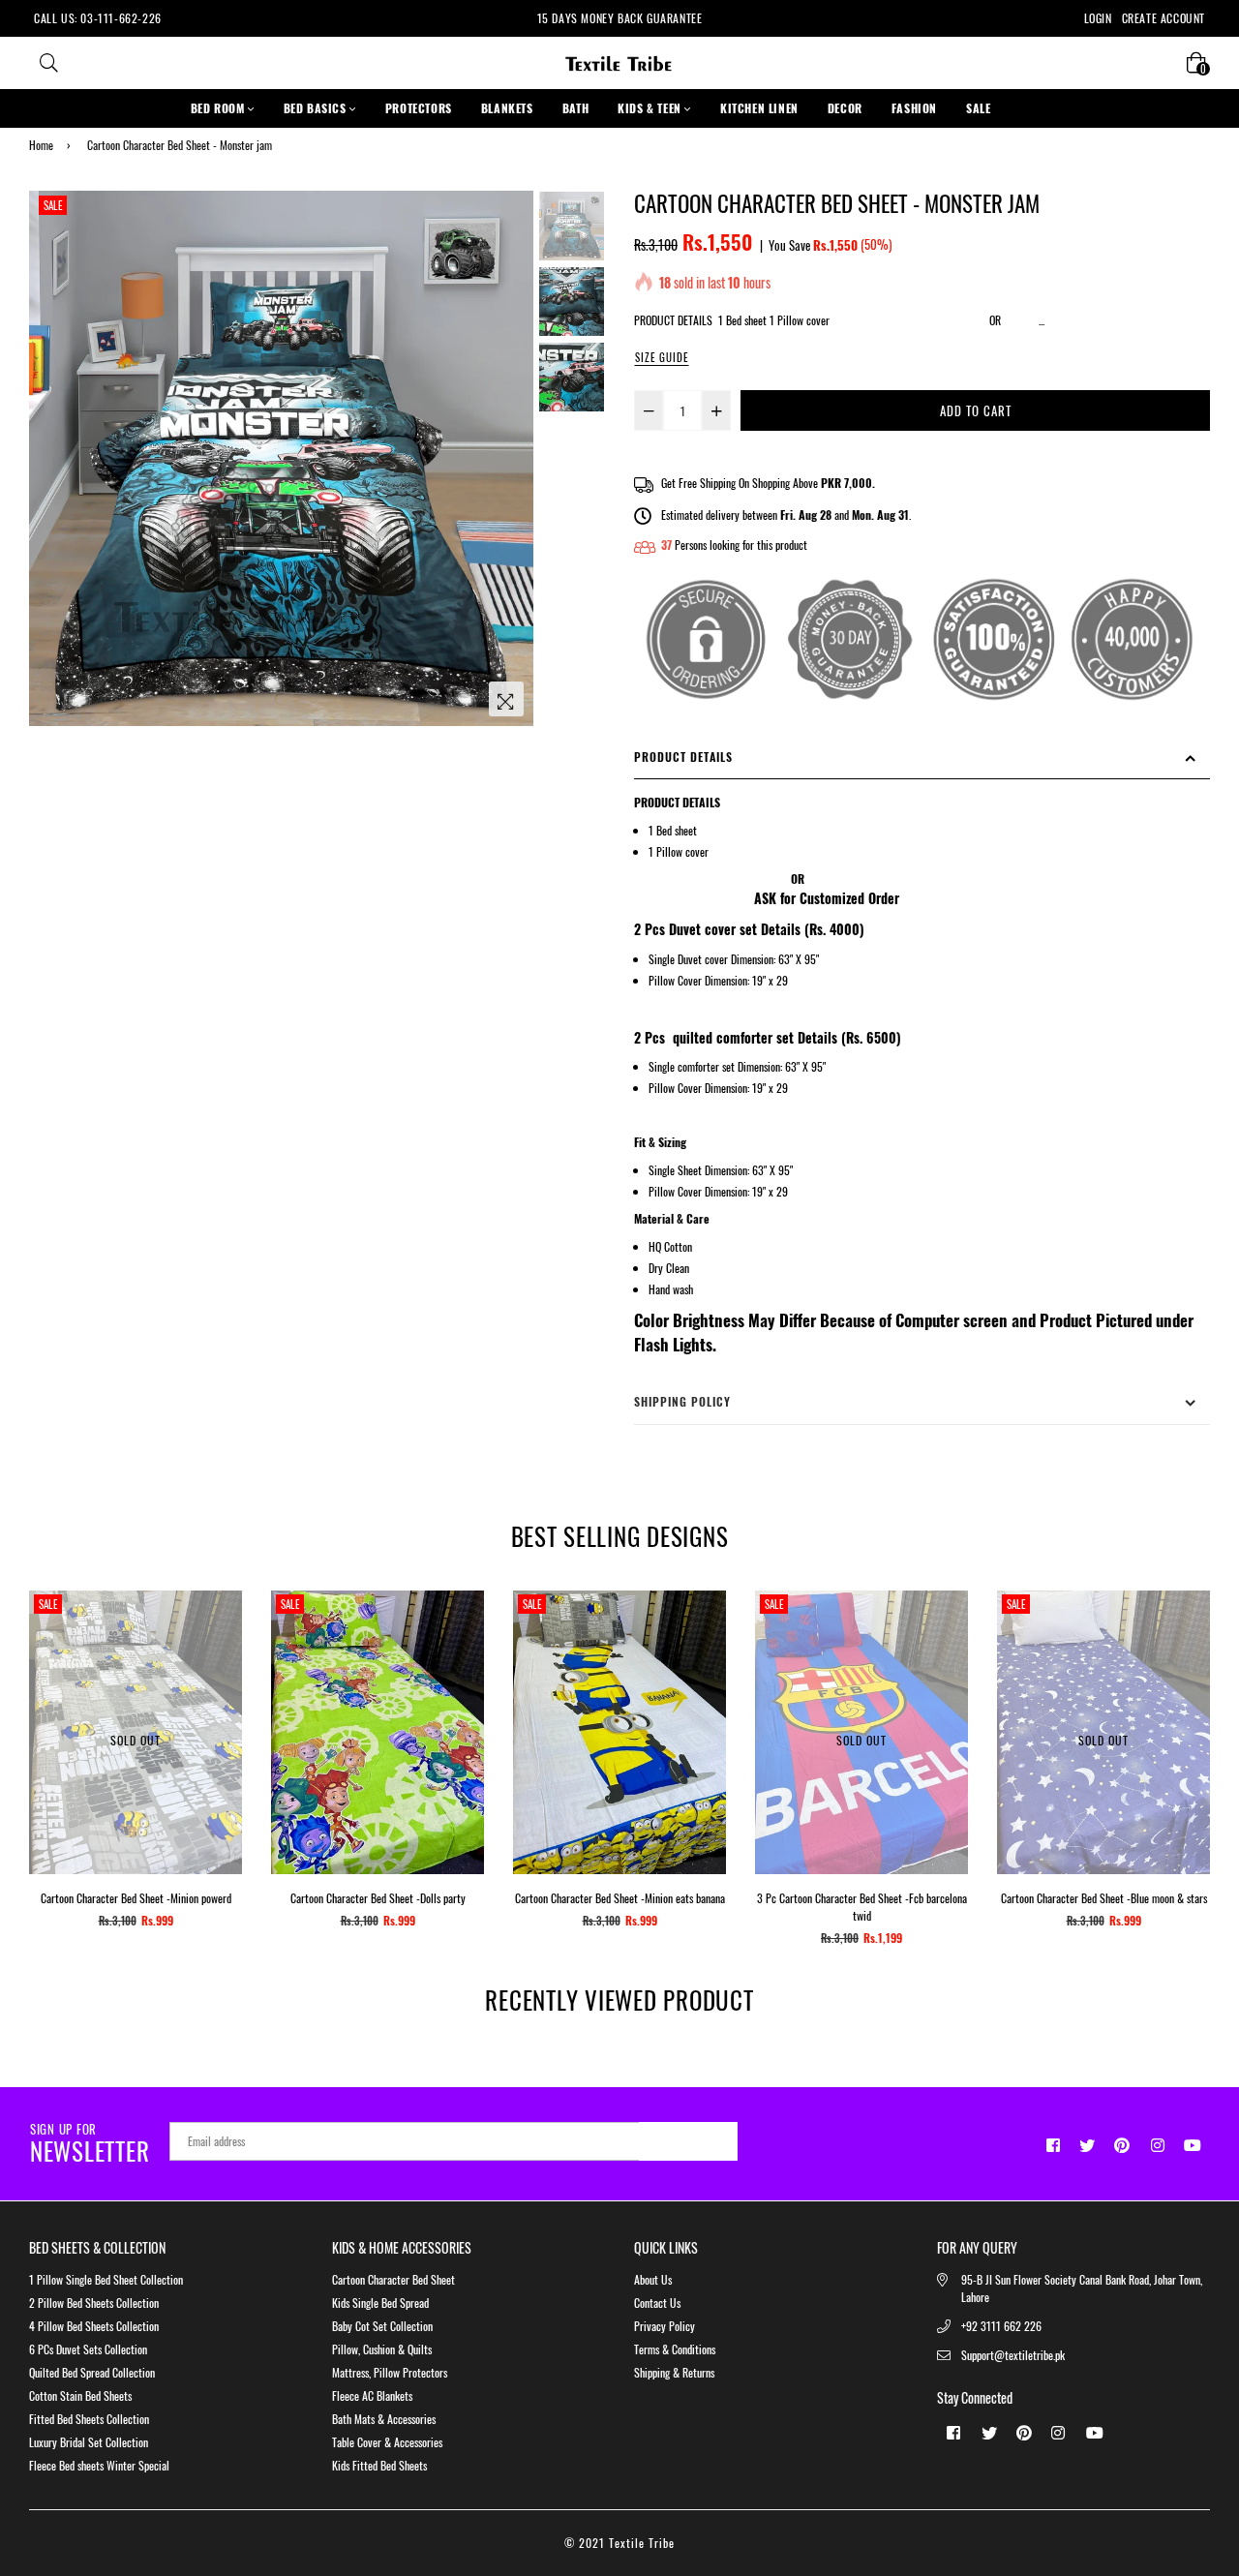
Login (1098, 18)
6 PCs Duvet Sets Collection (88, 2349)
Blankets (507, 108)
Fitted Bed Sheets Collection (89, 2419)
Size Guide (662, 357)
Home (41, 145)
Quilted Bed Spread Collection (92, 2372)
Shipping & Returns (674, 2372)
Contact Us (657, 2303)
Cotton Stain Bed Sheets (80, 2395)
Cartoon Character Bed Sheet (393, 2279)
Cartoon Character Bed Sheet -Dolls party (378, 1898)
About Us (653, 2279)
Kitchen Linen (759, 108)
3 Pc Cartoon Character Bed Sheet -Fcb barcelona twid (862, 1907)
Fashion (914, 108)
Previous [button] (53, 459)
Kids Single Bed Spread (380, 2303)
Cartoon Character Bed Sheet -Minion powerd (136, 1898)
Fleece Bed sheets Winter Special (99, 2465)
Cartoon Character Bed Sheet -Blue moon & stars (1104, 1898)
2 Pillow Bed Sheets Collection (94, 2303)
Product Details (683, 757)
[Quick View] (462, 1636)
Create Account (1163, 18)
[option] (281, 459)
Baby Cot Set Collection (382, 2326)
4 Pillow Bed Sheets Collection (94, 2326)
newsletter (90, 2144)
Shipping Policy (682, 1401)
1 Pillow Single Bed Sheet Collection (106, 2279)
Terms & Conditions (675, 2349)
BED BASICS (317, 108)
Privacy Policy (665, 2326)
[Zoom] (506, 699)
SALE (978, 108)
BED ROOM (219, 108)
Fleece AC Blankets (372, 2395)
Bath (575, 108)
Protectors (419, 108)
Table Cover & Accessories (387, 2442)
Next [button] (509, 459)
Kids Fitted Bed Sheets (379, 2465)
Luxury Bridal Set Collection (89, 2442)
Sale (53, 205)
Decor (845, 108)
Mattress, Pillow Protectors (390, 2372)
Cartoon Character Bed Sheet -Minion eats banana (620, 1898)
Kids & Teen (651, 108)
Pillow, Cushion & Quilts (382, 2349)
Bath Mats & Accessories (384, 2419)
